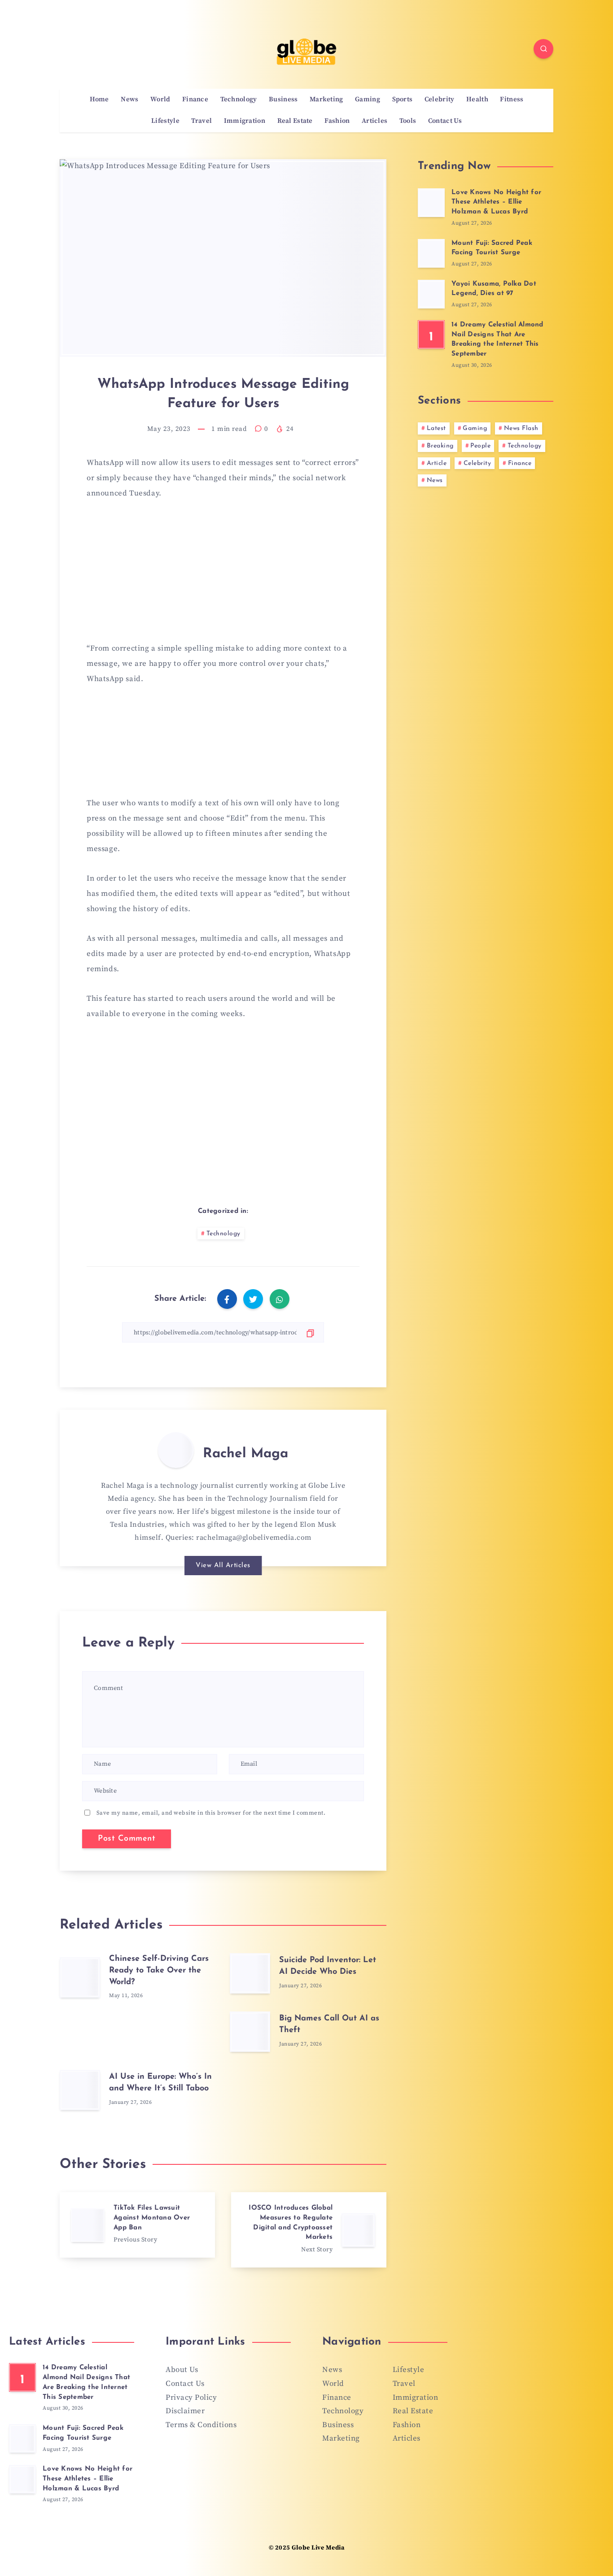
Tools (408, 121)
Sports (403, 100)
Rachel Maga (245, 1454)
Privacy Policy (191, 2398)
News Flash (521, 428)
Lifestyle (165, 121)
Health (477, 100)
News (129, 100)
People (480, 446)
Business (283, 100)
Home (99, 100)
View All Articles (223, 1566)
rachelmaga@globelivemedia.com (254, 1538)
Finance (195, 100)
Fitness (512, 100)
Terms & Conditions (201, 2425)
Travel (201, 121)
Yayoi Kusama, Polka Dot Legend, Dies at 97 (494, 289)
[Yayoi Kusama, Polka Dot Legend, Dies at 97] (431, 294)
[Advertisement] (223, 576)
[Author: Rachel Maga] (176, 1450)
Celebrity (440, 100)
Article (437, 463)
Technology (239, 100)
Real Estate (295, 121)
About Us (182, 2370)
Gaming (368, 100)
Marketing (326, 100)
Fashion (337, 121)
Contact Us (445, 121)
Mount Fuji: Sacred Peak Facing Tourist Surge (492, 248)
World (160, 100)
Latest (436, 428)
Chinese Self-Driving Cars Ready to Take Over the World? (159, 1971)
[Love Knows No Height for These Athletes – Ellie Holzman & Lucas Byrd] (431, 203)
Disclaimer (185, 2411)
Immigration (245, 121)
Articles (374, 121)
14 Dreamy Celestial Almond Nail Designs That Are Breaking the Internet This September (497, 339)
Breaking (440, 446)
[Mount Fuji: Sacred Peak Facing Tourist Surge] (431, 253)
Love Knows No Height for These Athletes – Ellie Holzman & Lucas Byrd (496, 202)
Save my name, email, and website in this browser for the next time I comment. (211, 1813)
